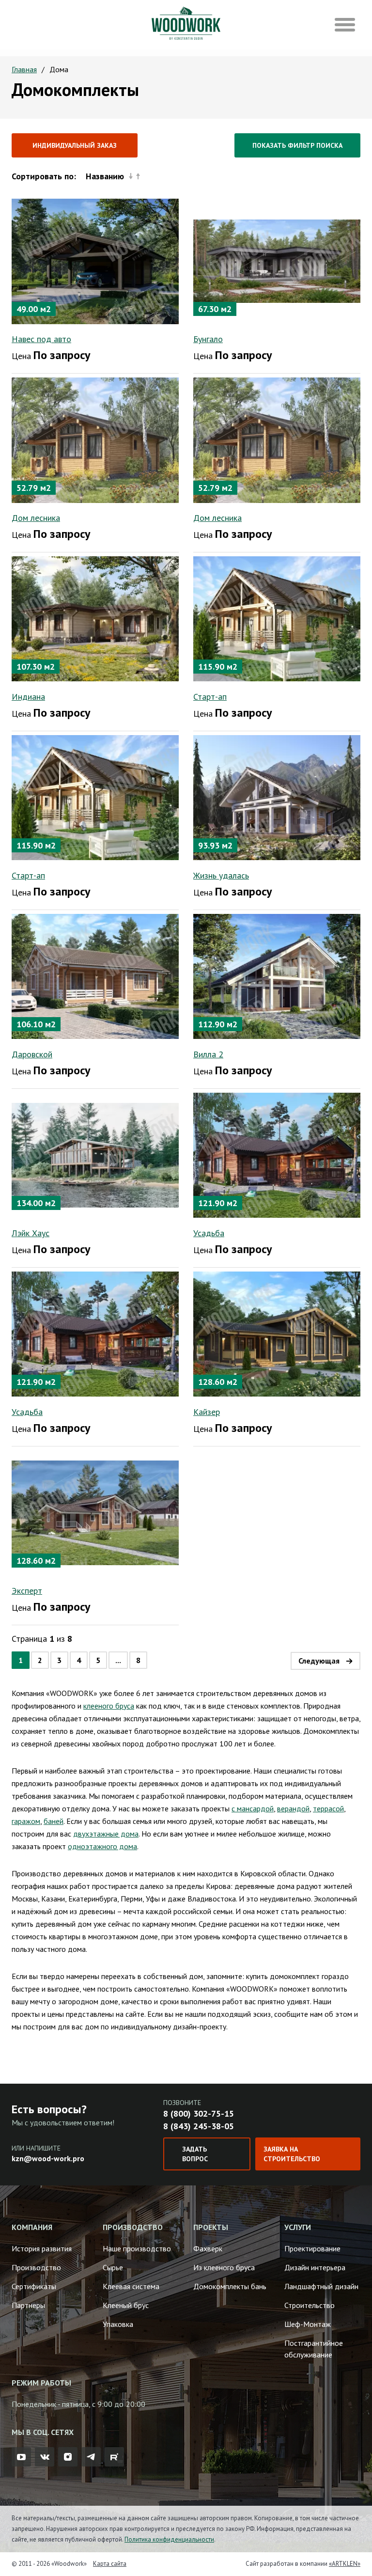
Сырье (113, 2267)
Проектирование (312, 2248)
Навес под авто (41, 339)
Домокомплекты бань (230, 2286)
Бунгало (208, 339)
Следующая (319, 1661)
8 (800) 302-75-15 (199, 2113)
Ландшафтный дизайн (321, 2286)
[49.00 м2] (95, 260)
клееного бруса (109, 1706)
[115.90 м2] (277, 618)
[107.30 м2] (95, 618)
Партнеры (28, 2305)
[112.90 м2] (277, 975)
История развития (42, 2248)
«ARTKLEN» (345, 2564)
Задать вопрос (195, 2154)
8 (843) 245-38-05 (199, 2126)
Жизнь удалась (221, 875)
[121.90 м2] (277, 1154)
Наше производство (137, 2248)
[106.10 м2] (95, 975)
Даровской (32, 1054)
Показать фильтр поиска (297, 145)
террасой (328, 1808)
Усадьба (209, 1233)
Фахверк (208, 2248)
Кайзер (207, 1412)
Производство (36, 2267)
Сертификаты (34, 2286)
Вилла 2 (208, 1054)
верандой (293, 1808)
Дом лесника (36, 518)
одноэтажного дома (102, 1846)
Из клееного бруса (224, 2267)
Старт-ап (210, 697)
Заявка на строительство (292, 2154)
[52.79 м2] (95, 439)
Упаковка (118, 2324)
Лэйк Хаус (31, 1233)
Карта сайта (110, 2564)
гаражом (26, 1821)
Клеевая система (131, 2286)
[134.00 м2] (95, 1154)
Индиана (28, 697)
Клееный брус (126, 2305)
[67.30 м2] (277, 260)
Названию (105, 176)
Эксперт (27, 1591)
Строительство (310, 2305)
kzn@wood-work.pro (48, 2158)
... (118, 1660)
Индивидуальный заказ (75, 145)
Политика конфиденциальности (169, 2539)
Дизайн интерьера (315, 2267)
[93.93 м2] (277, 797)
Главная (24, 69)
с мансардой (253, 1808)
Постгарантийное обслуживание (314, 2349)
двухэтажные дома (106, 1834)
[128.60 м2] (277, 1333)
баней (54, 1821)
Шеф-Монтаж (308, 2324)
